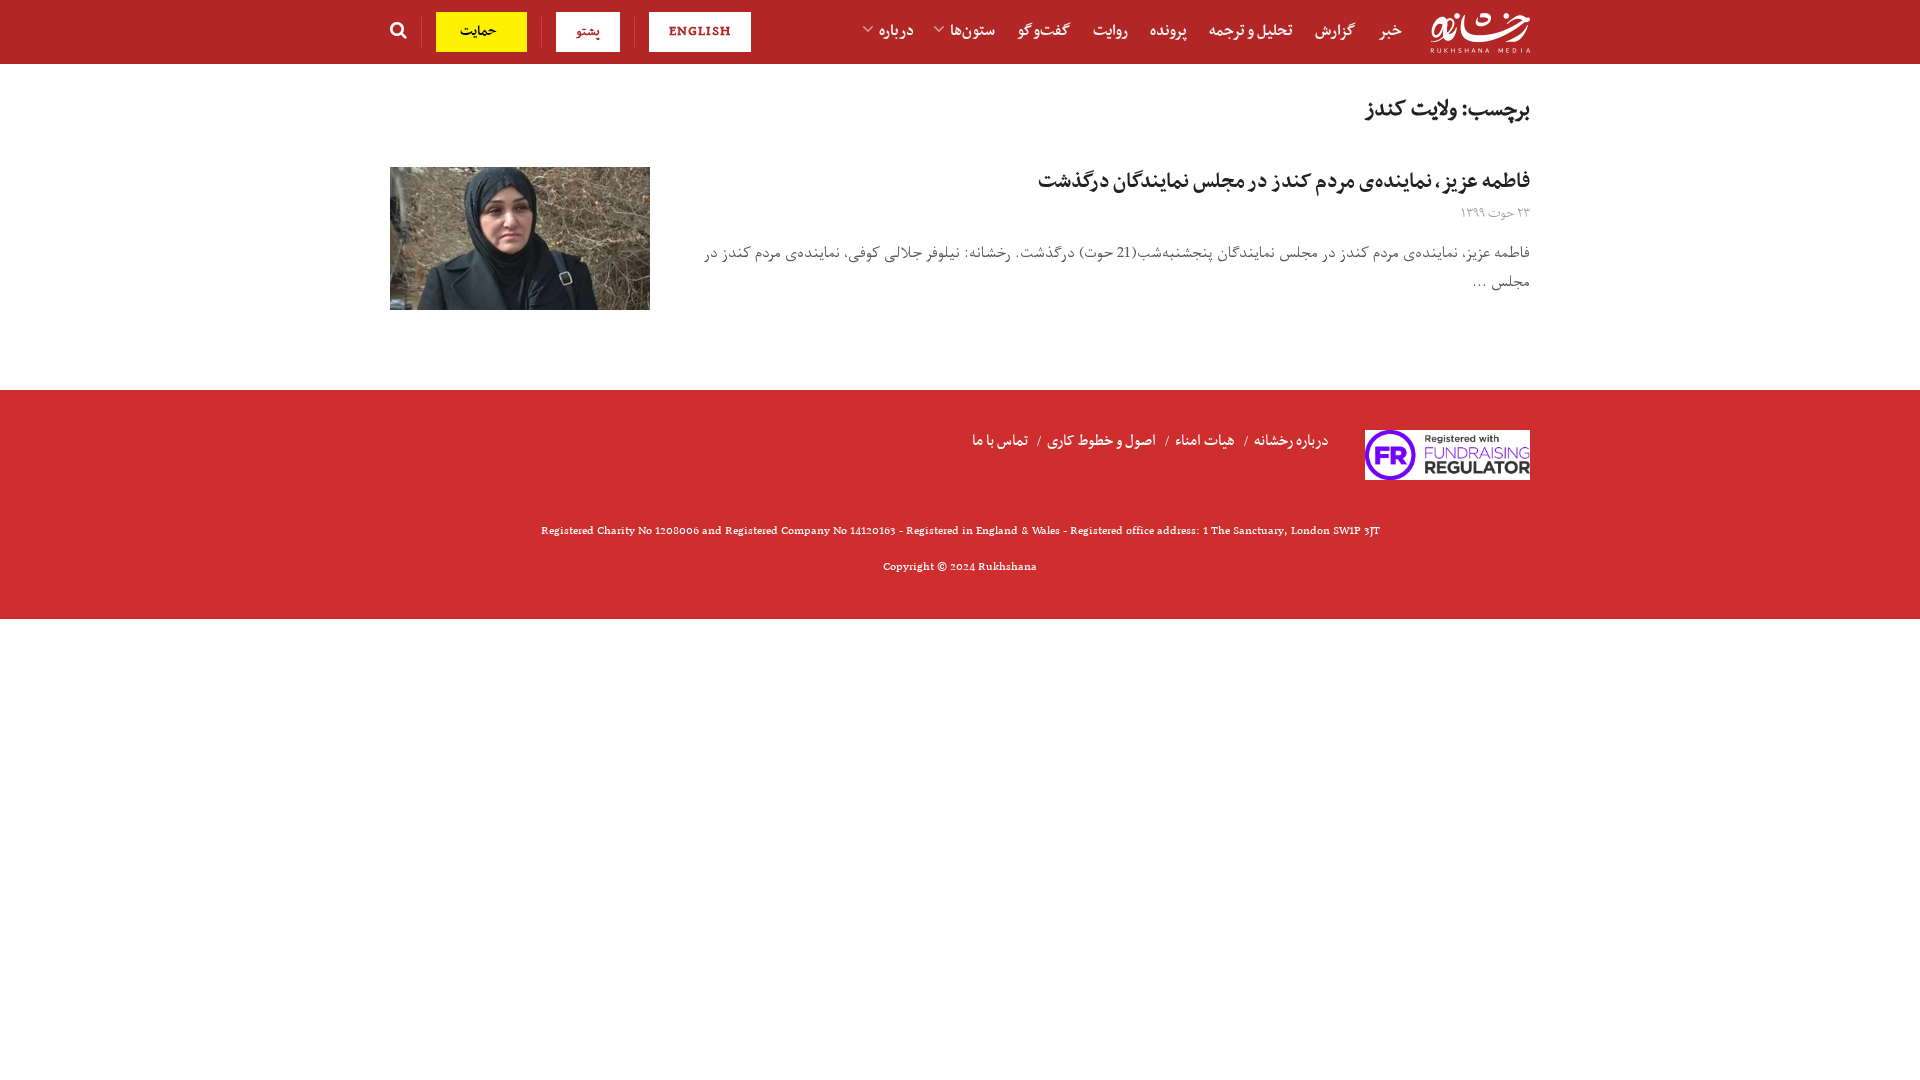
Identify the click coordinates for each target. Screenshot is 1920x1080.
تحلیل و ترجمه (1251, 31)
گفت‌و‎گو (1044, 31)
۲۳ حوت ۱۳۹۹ (1495, 213)
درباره (896, 31)
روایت (1110, 31)
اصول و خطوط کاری (1101, 441)
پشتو (588, 31)
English (700, 31)
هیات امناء (1205, 441)
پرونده (1168, 31)
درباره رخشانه (1291, 441)
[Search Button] (398, 32)
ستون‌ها (972, 31)
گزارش (1335, 31)
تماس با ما (1000, 441)
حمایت (480, 31)
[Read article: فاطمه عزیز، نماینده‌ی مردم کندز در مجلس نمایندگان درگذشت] (520, 238)
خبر (1390, 31)
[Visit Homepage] (1480, 32)
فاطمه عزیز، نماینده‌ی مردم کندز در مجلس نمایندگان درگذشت (1284, 182)
